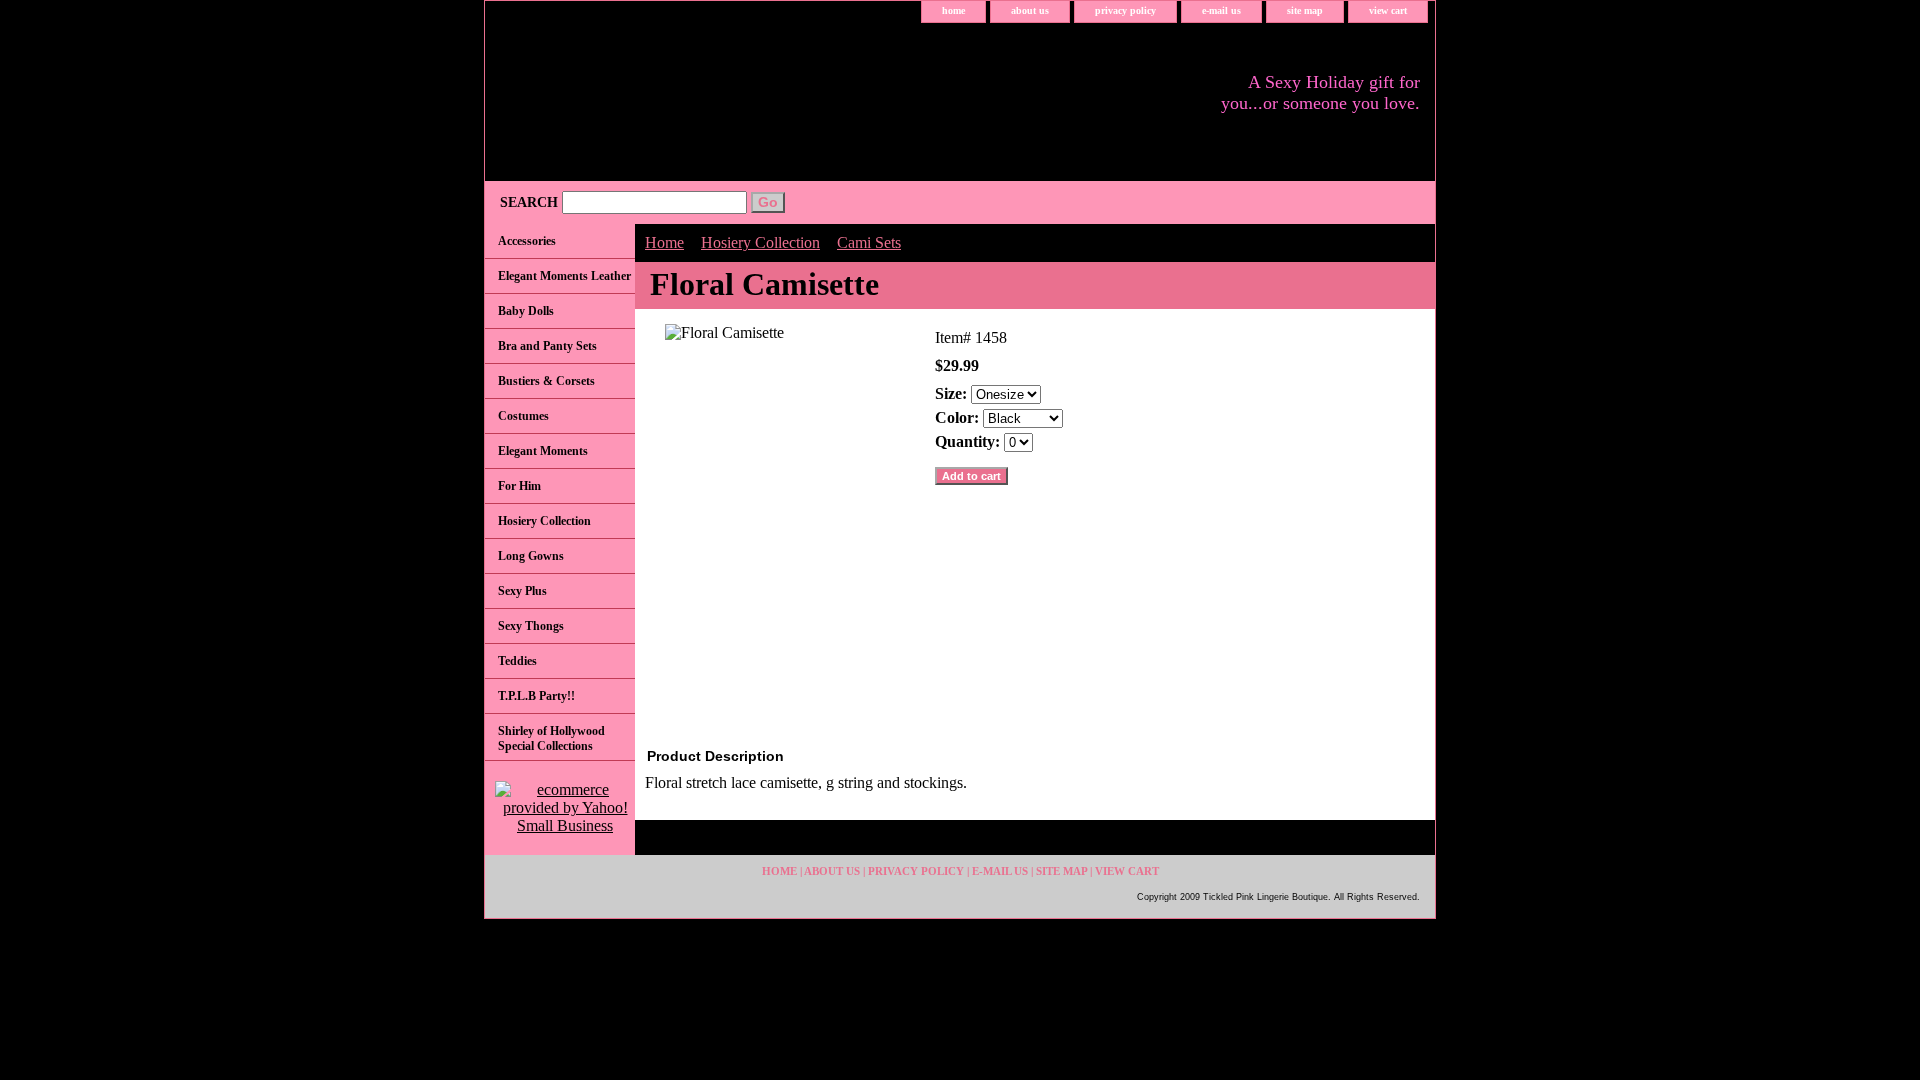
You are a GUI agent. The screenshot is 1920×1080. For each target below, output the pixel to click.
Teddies (517, 661)
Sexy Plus (522, 591)
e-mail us (1221, 10)
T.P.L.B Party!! (536, 696)
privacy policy (1125, 10)
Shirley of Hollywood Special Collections (551, 738)
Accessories (527, 241)
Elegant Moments (543, 451)
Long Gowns (531, 556)
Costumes (523, 416)
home (953, 10)
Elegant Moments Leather (564, 276)
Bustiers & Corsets (546, 381)
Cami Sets (869, 242)
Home (664, 242)
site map (1305, 10)
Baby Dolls (526, 311)
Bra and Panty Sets (547, 346)
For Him (519, 486)
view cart (1388, 10)
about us (1030, 10)
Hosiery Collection (760, 242)
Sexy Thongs (531, 626)
